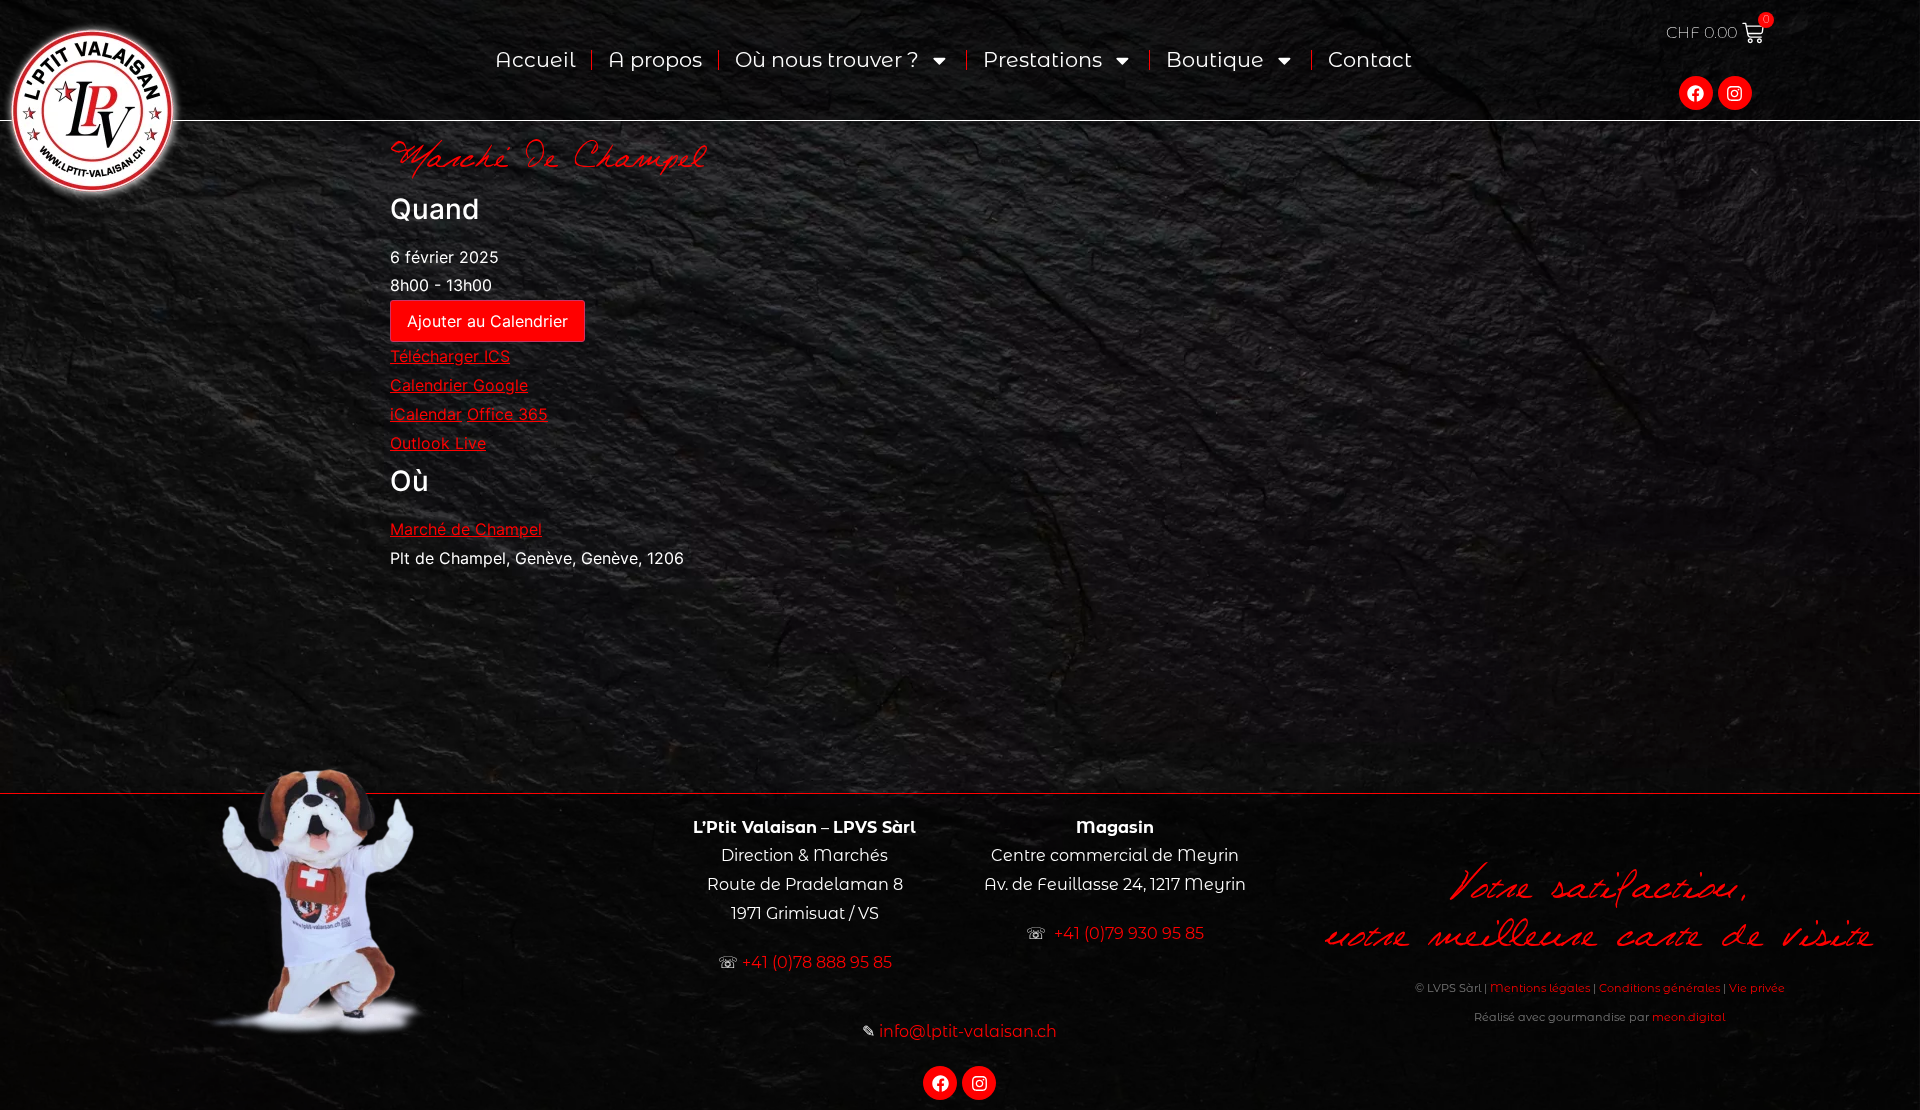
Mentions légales (1540, 988)
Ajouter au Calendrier (487, 321)
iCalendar (426, 414)
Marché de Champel (466, 529)
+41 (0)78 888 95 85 (817, 962)
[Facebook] (1696, 93)
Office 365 (507, 414)
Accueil (535, 59)
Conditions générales (1659, 988)
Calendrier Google (459, 385)
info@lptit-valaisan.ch (968, 1031)
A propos (655, 59)
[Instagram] (1735, 93)
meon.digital (1688, 1017)
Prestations (1042, 59)
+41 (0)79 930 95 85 (1129, 933)
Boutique (1215, 59)
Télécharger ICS (450, 356)
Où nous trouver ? (827, 59)
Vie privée (1757, 988)
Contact (1370, 59)
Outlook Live (438, 443)
